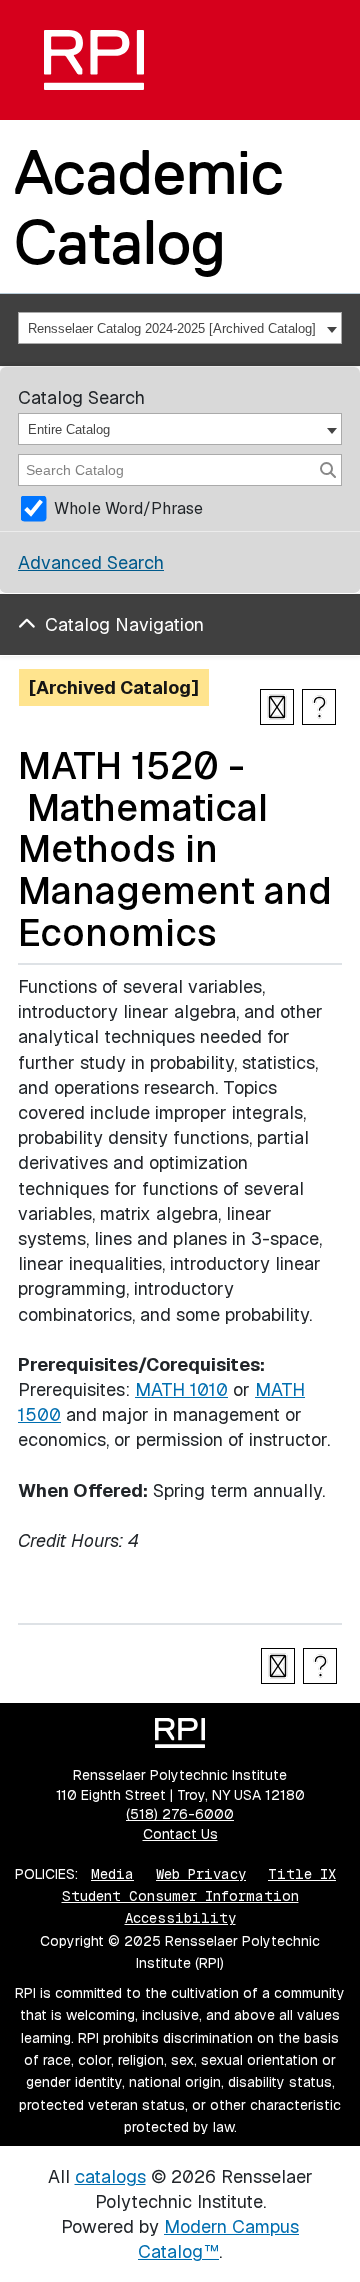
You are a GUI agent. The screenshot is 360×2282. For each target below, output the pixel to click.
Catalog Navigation (124, 624)
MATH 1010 (181, 1389)
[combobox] (180, 328)
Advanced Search (91, 562)
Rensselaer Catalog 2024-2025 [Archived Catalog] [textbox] (172, 328)
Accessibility (180, 1918)
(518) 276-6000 (180, 1814)
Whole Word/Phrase (128, 508)
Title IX (302, 1874)
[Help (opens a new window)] (319, 707)
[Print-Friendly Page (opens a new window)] (277, 707)
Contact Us (180, 1834)
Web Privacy (201, 1874)
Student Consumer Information (180, 1896)
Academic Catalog (149, 206)
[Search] (328, 470)
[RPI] (94, 60)
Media (112, 1874)
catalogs (110, 2176)
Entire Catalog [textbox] (69, 429)
